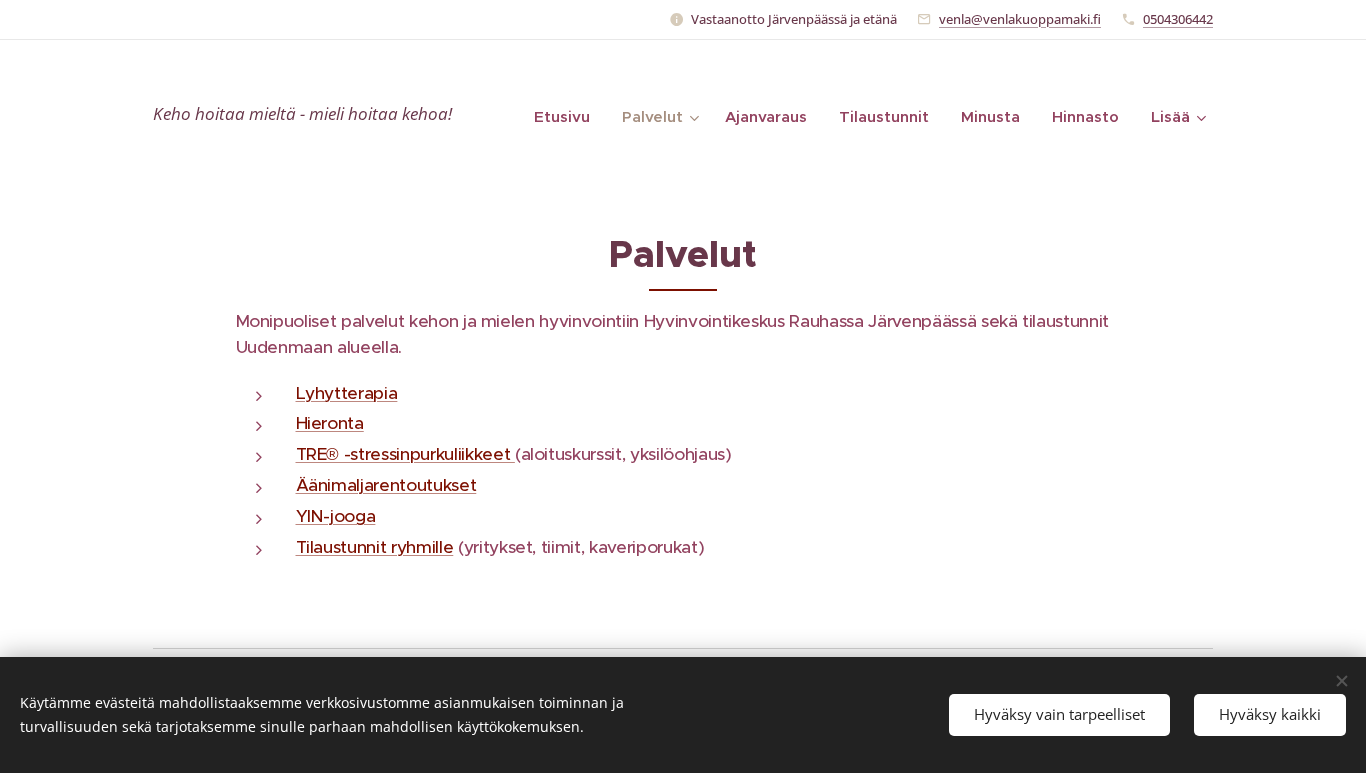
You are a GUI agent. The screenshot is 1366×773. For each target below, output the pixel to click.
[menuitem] (567, 117)
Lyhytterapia (347, 393)
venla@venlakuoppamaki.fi (1020, 19)
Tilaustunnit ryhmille (375, 547)
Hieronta (330, 423)
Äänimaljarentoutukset (386, 485)
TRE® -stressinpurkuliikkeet (405, 454)
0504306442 (1178, 19)
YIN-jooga (336, 516)
